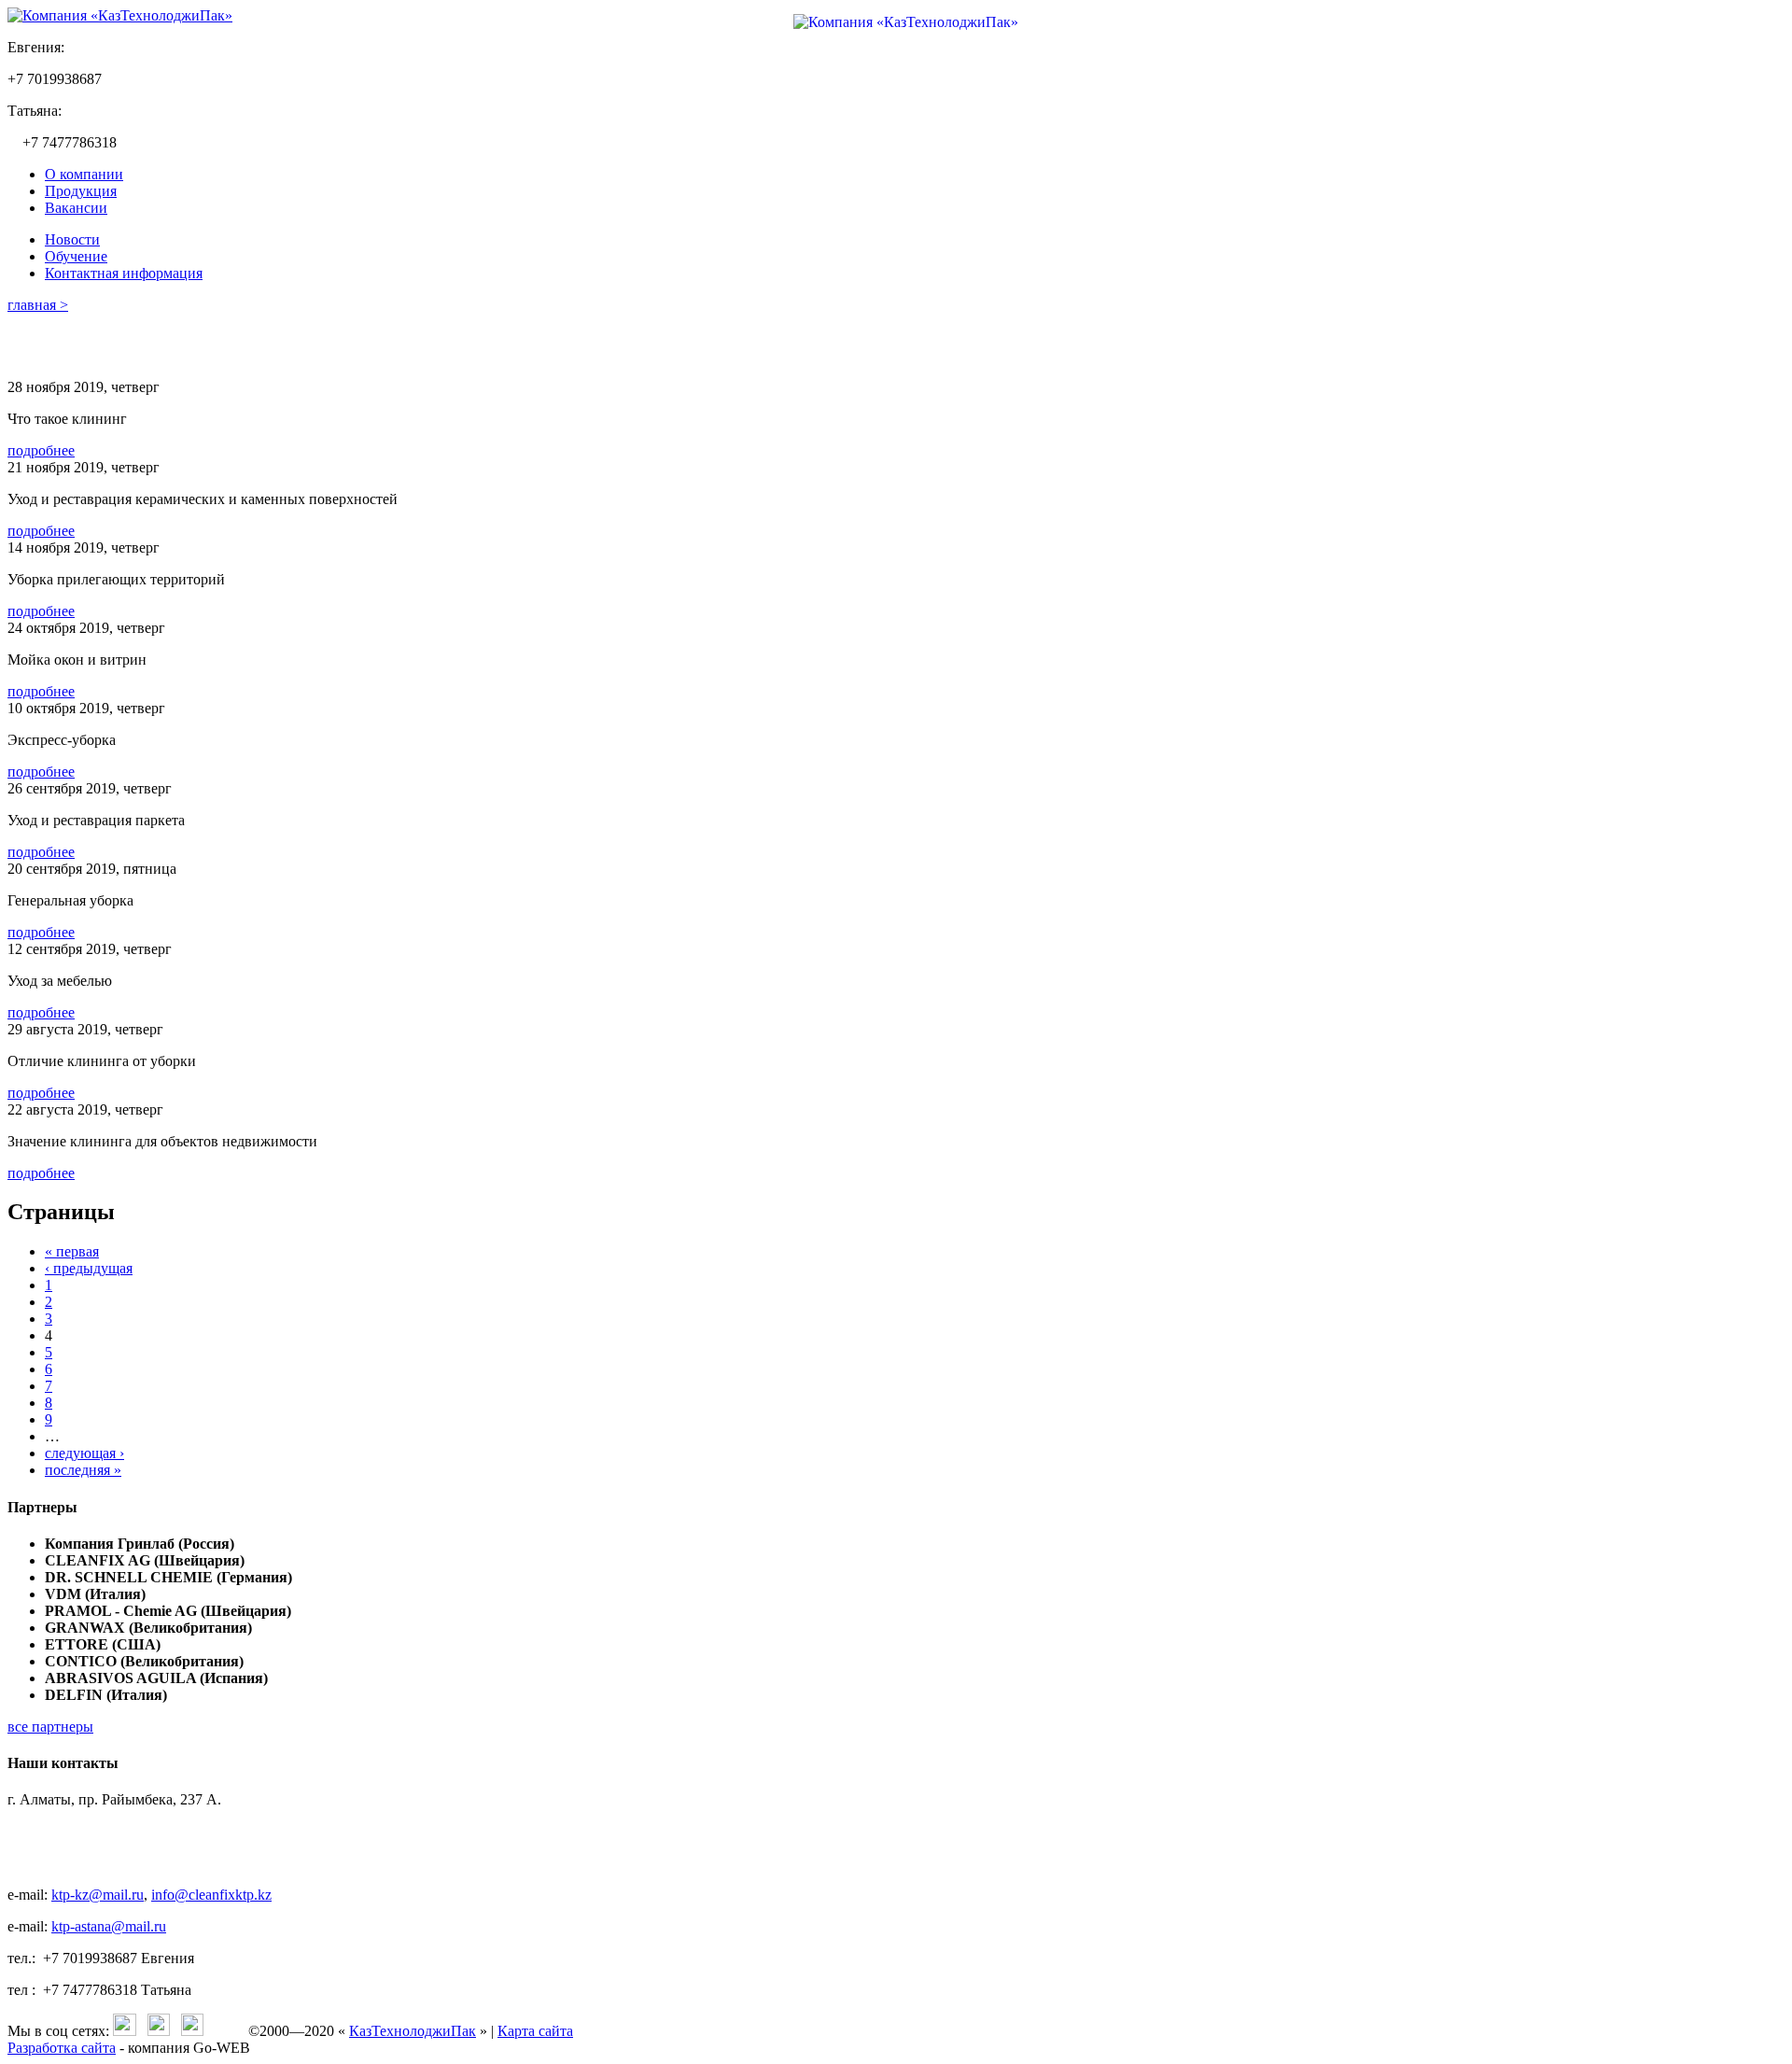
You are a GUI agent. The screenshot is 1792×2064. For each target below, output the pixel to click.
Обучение (76, 256)
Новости (72, 239)
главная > (38, 305)
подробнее (41, 450)
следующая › (84, 1453)
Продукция (81, 191)
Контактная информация (124, 273)
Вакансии (76, 208)
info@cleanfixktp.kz (211, 1895)
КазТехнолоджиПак (413, 2031)
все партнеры (50, 1727)
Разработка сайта (62, 2048)
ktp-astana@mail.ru (109, 1926)
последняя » (83, 1470)
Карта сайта (535, 2031)
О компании (84, 174)
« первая (72, 1251)
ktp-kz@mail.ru (98, 1895)
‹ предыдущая (89, 1268)
